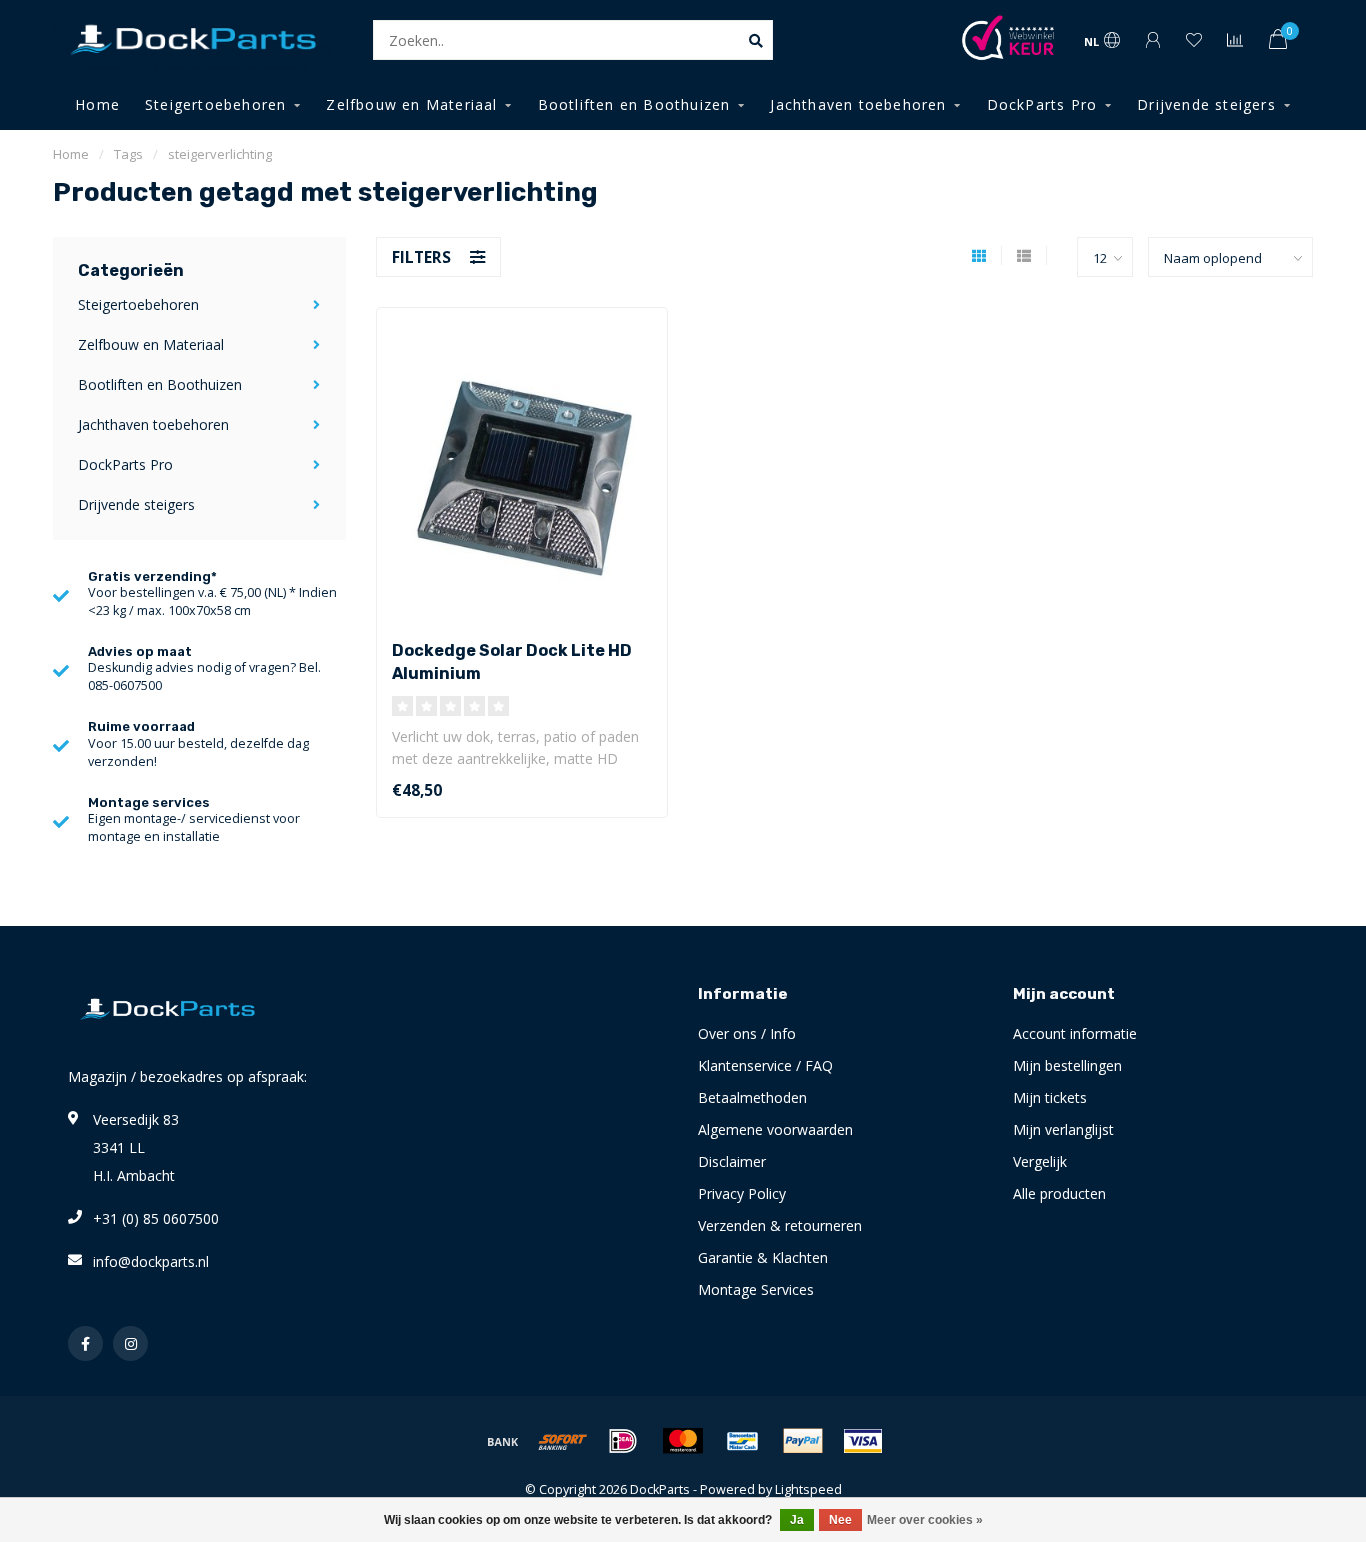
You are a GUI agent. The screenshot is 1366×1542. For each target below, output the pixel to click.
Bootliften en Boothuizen (634, 104)
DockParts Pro (1042, 104)
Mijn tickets (1050, 1097)
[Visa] (863, 1441)
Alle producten (1059, 1193)
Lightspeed (808, 1489)
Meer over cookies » (925, 1520)
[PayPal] (803, 1441)
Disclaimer (732, 1161)
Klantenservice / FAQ (765, 1065)
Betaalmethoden (752, 1097)
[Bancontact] (743, 1441)
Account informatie (1075, 1033)
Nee (840, 1520)
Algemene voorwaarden (775, 1129)
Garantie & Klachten (763, 1257)
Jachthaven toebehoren (858, 104)
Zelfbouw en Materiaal (411, 104)
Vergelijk (1040, 1161)
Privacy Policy (742, 1193)
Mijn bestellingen (1067, 1065)
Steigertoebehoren (215, 104)
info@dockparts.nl (151, 1261)
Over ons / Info (747, 1033)
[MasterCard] (683, 1441)
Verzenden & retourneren (780, 1225)
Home (97, 104)
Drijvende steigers (1206, 104)
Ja (797, 1520)
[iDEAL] (623, 1441)
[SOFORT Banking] (563, 1441)
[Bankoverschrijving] (503, 1441)
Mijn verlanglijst (1063, 1129)
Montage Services (756, 1289)
